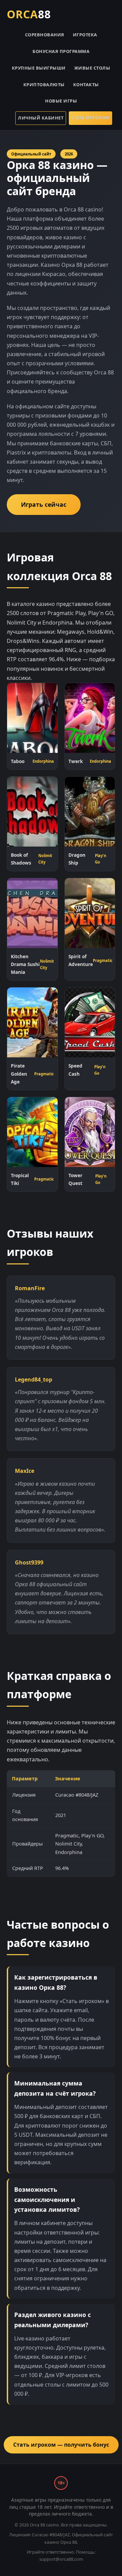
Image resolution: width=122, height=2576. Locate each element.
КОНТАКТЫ (86, 85)
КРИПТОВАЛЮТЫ (44, 85)
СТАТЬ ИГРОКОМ (90, 117)
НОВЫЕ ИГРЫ (61, 101)
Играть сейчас (44, 504)
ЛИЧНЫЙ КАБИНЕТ (41, 118)
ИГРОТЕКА (85, 35)
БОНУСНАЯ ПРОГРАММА (61, 51)
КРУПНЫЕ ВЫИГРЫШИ (39, 68)
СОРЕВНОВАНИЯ (45, 35)
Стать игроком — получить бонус (61, 2445)
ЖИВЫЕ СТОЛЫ (92, 68)
